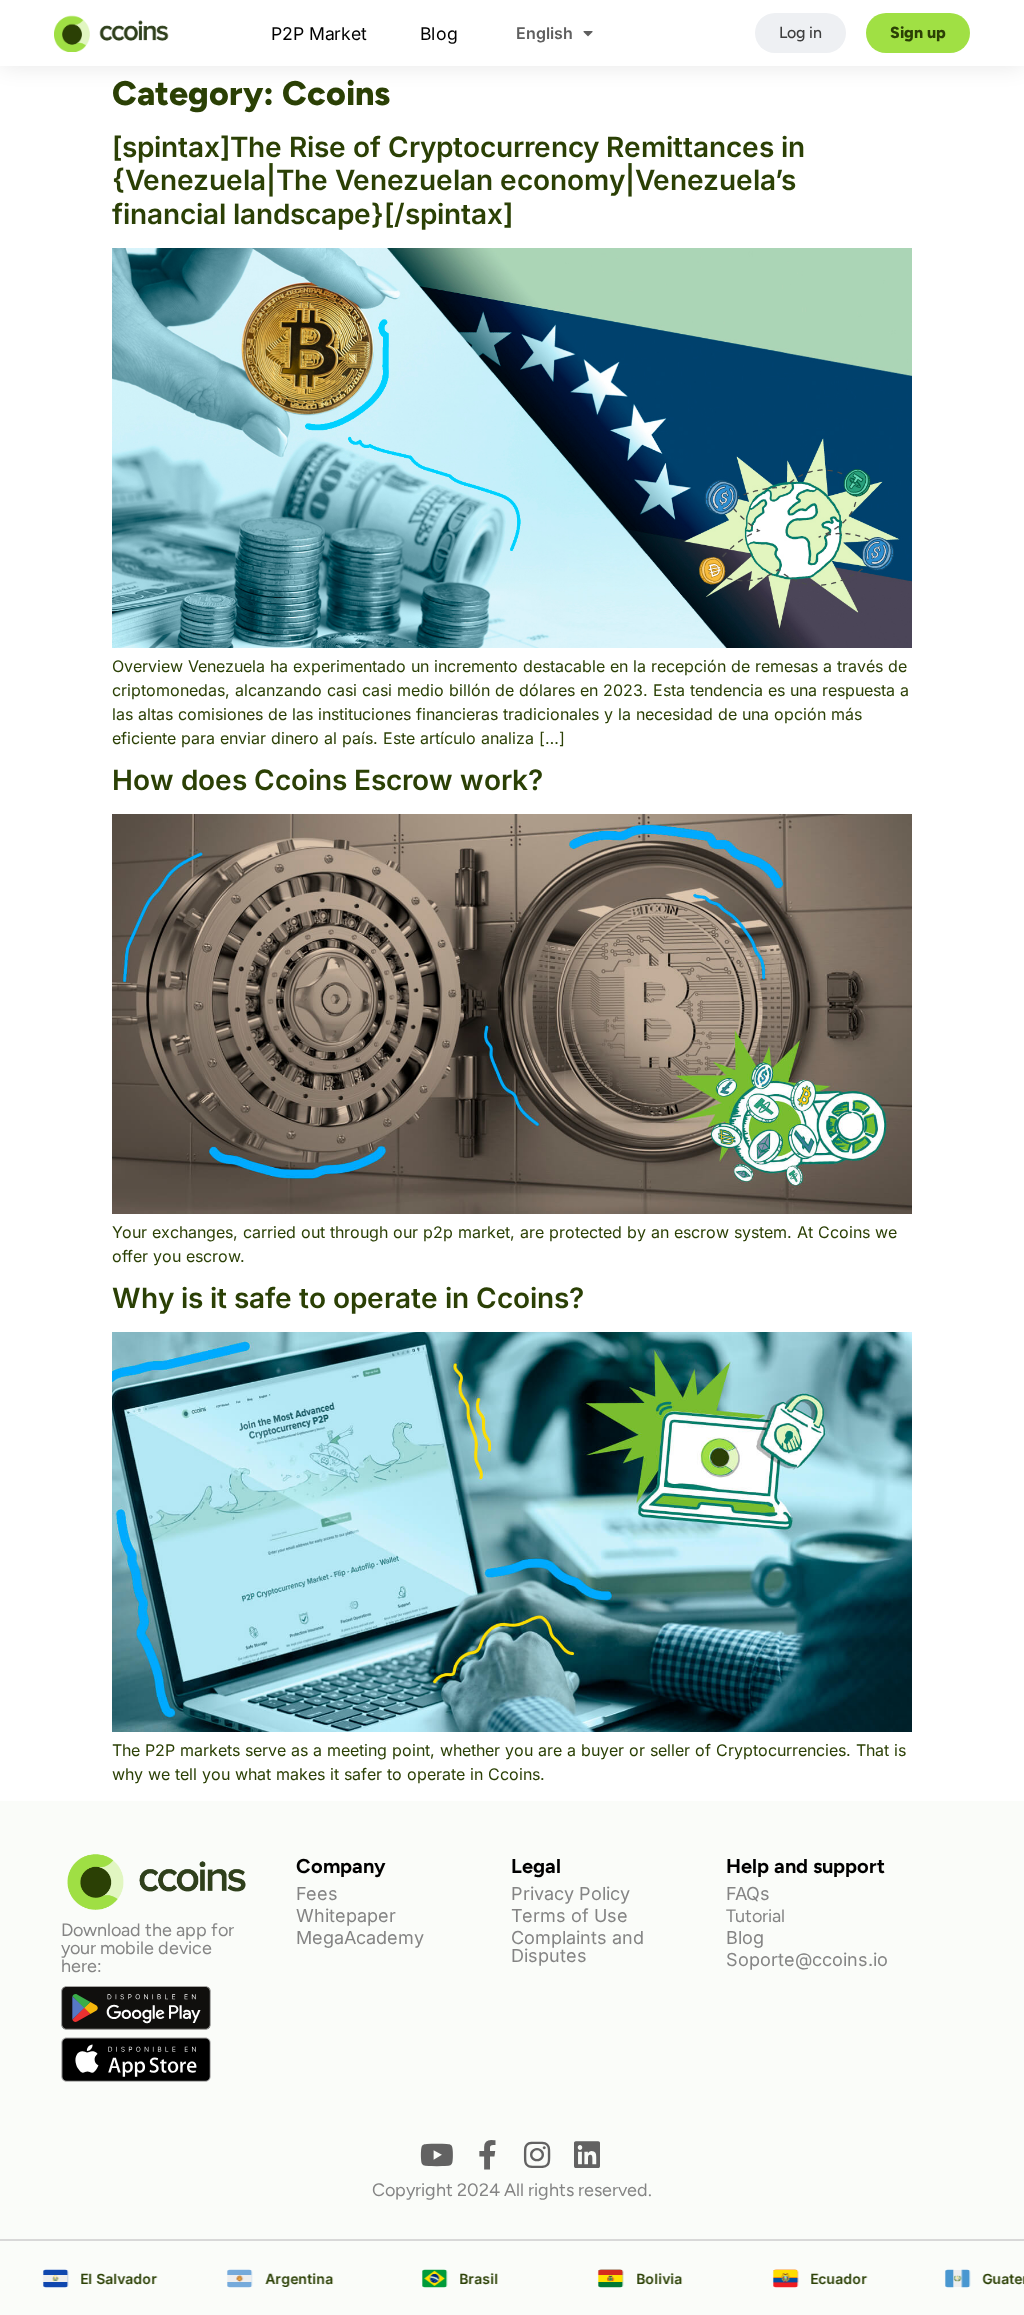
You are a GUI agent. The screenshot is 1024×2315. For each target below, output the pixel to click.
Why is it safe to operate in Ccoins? (348, 1298)
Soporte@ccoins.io (807, 1959)
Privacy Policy (570, 1893)
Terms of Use (569, 1915)
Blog (439, 32)
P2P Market (319, 32)
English (544, 33)
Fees (317, 1893)
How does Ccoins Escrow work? (327, 780)
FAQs (748, 1893)
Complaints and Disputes (577, 1946)
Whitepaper (346, 1915)
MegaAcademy (360, 1937)
